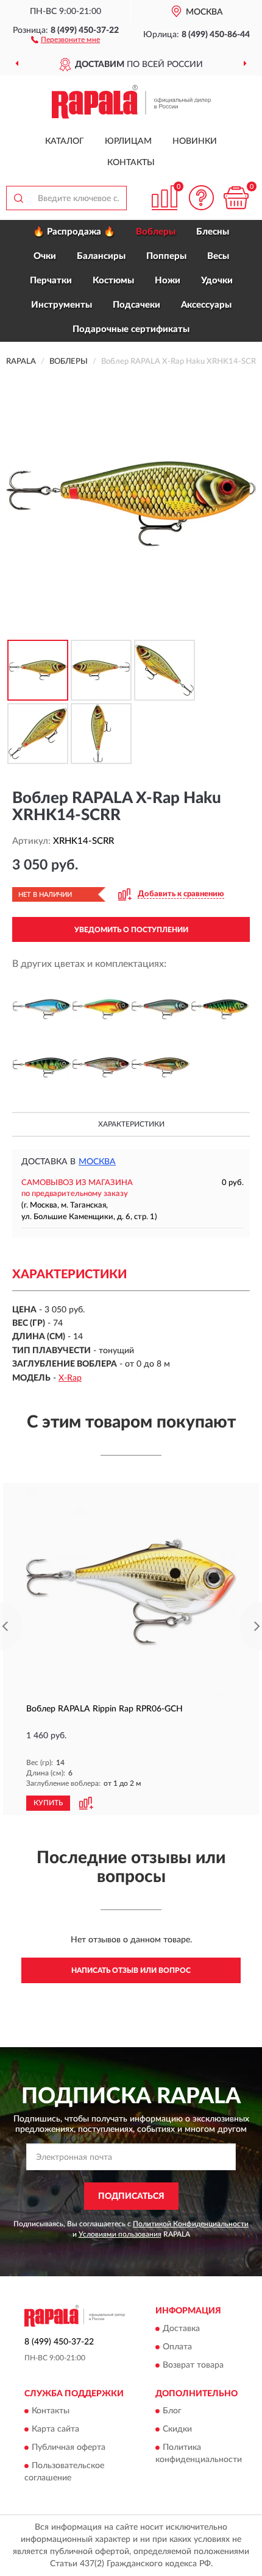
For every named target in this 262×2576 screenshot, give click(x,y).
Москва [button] (97, 1162)
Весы (218, 256)
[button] (65, 39)
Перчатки (51, 281)
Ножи (168, 281)
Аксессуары (206, 305)
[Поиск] (18, 198)
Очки (45, 256)
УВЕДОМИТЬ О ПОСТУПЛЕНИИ (131, 930)
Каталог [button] (65, 141)
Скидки (177, 2429)
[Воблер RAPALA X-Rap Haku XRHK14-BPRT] (101, 1010)
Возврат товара (193, 2365)
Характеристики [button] (131, 1124)
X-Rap (70, 1378)
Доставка (181, 2329)
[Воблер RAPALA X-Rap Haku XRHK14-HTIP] (220, 1010)
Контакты (131, 163)
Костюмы (113, 281)
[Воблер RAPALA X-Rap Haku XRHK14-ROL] (101, 1067)
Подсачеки (136, 305)
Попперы (166, 256)
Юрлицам (128, 141)
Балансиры (101, 256)
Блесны (213, 232)
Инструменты (62, 305)
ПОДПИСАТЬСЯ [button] (131, 2196)
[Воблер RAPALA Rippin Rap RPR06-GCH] (131, 1592)
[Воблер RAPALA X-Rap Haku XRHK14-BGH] (41, 1010)
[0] (236, 198)
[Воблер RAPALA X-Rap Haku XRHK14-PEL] (41, 1067)
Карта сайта (55, 2429)
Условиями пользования (120, 2234)
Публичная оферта (69, 2447)
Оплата (177, 2347)
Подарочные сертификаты (131, 329)
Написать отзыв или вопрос (131, 1970)
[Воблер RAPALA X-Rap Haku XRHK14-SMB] (160, 1067)
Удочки (217, 281)
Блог (172, 2411)
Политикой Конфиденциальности (191, 2224)
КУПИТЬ (48, 1803)
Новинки (195, 141)
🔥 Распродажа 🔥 (74, 232)
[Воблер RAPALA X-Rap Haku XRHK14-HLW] (160, 1010)
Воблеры (156, 232)
